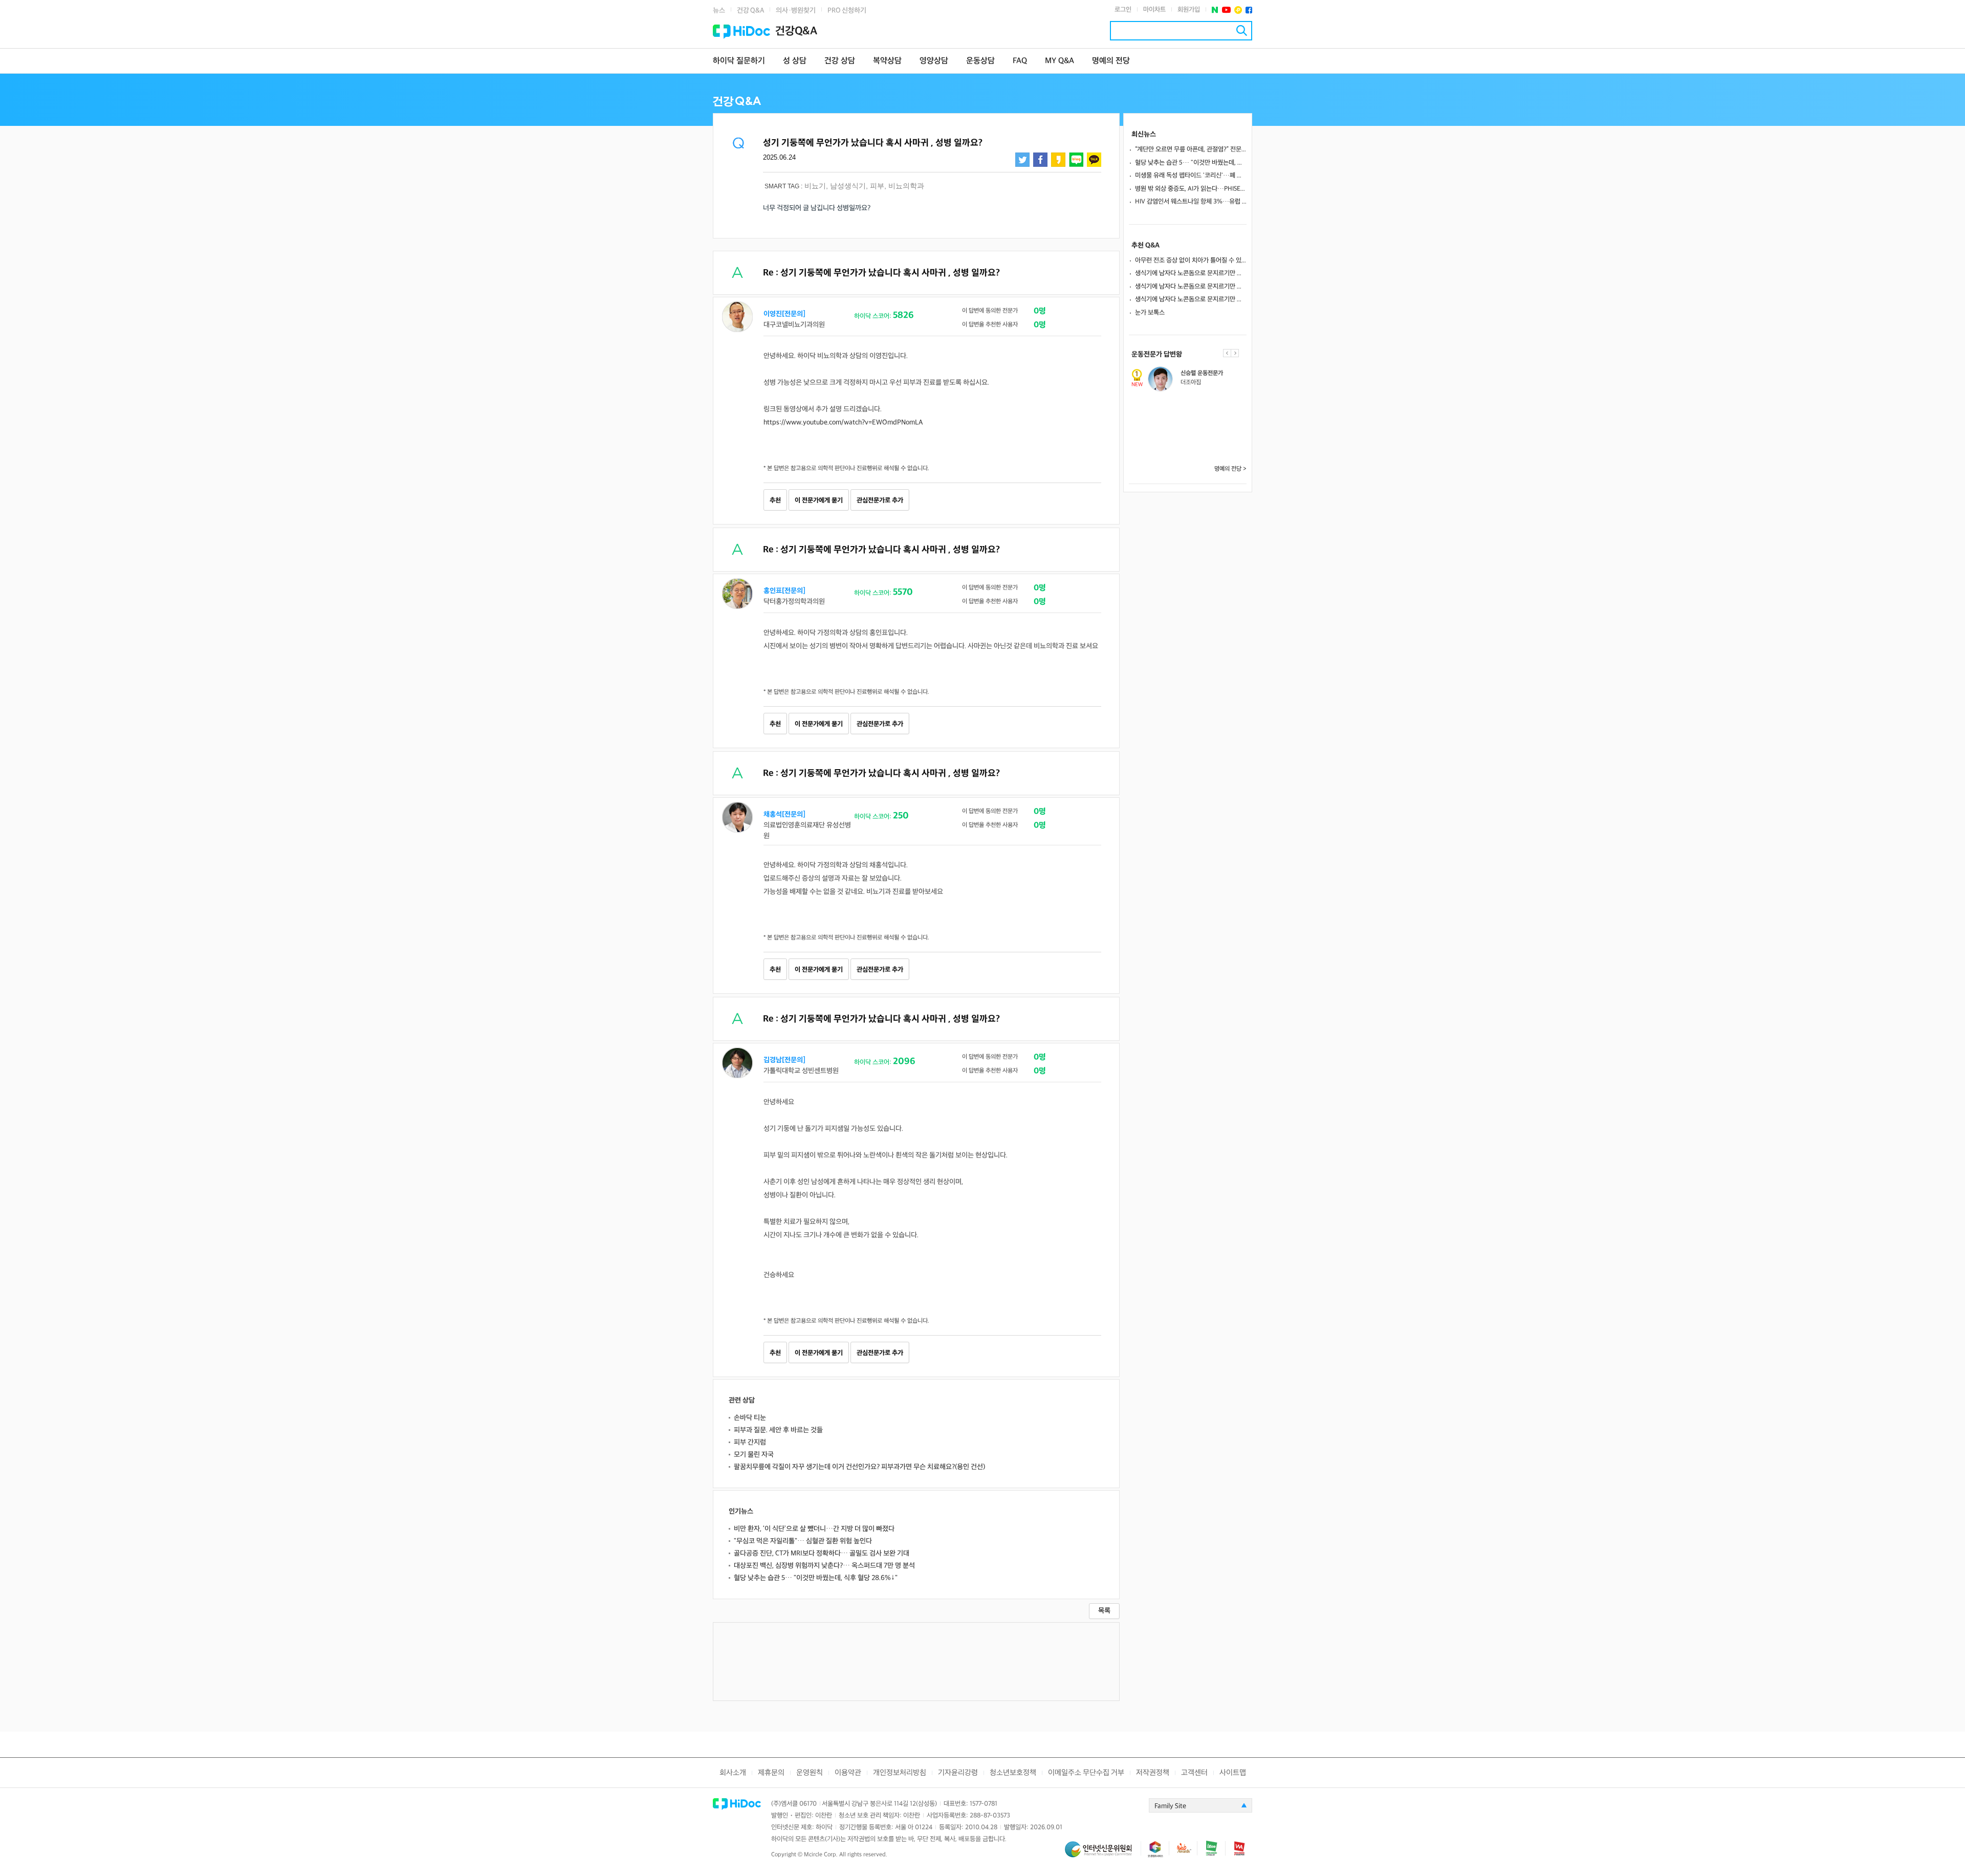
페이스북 (1249, 10)
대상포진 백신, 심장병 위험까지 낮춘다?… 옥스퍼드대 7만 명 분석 (824, 1566)
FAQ (1020, 61)
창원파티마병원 (1197, 450)
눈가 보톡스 (1150, 313)
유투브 (1226, 10)
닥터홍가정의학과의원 (1205, 383)
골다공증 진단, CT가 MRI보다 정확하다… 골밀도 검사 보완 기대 (822, 1553)
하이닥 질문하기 (739, 61)
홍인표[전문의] (784, 591)
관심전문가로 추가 (880, 500)
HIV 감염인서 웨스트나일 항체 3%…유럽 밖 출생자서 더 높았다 (1191, 202)
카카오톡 (1094, 160)
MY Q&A (1060, 61)
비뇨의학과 (906, 186)
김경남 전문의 (1196, 407)
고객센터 (1194, 1773)
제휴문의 (771, 1773)
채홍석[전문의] (784, 814)
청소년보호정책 (1013, 1773)
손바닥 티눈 (750, 1418)
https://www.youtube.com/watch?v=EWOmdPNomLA (843, 422)
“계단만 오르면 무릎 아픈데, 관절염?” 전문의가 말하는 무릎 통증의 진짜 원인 (1191, 149)
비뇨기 (815, 186)
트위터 (1022, 160)
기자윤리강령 (958, 1773)
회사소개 (733, 1773)
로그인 (1123, 10)
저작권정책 (1153, 1773)
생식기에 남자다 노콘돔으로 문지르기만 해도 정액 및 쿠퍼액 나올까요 (1191, 273)
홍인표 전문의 (1196, 373)
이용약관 (848, 1773)
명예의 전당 (1111, 61)
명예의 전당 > (1230, 469)
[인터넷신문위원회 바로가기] (1103, 1854)
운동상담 (980, 61)
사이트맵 (1233, 1773)
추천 (775, 500)
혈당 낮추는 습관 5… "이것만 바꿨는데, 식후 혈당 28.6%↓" (816, 1578)
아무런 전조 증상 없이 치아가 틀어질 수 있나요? (1191, 260)
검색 (1242, 30)
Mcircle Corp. (821, 1855)
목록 (1104, 1611)
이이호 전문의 (1196, 441)
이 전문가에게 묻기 (819, 500)
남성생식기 (848, 186)
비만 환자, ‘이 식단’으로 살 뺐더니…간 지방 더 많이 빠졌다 (814, 1529)
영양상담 (934, 61)
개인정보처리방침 (900, 1773)
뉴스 (719, 10)
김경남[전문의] (784, 1060)
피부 (877, 186)
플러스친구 (1238, 10)
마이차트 (1154, 10)
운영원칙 (810, 1773)
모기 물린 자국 (754, 1455)
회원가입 (1189, 10)
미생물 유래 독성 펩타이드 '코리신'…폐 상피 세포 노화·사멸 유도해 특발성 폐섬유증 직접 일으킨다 (1191, 176)
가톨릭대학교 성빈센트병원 (1211, 416)
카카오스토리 (1058, 160)
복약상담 (887, 61)
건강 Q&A (750, 10)
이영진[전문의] (784, 314)
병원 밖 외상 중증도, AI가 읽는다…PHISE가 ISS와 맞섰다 (1191, 189)
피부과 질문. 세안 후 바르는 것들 (778, 1430)
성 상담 (795, 61)
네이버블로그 (1076, 160)
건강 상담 (840, 61)
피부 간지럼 (750, 1442)
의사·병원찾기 (796, 10)
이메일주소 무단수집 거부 (1086, 1773)
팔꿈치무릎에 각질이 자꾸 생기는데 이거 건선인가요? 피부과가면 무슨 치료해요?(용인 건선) (859, 1467)
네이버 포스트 (1215, 10)
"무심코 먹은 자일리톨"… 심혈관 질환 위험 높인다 (803, 1541)
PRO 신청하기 (847, 10)
